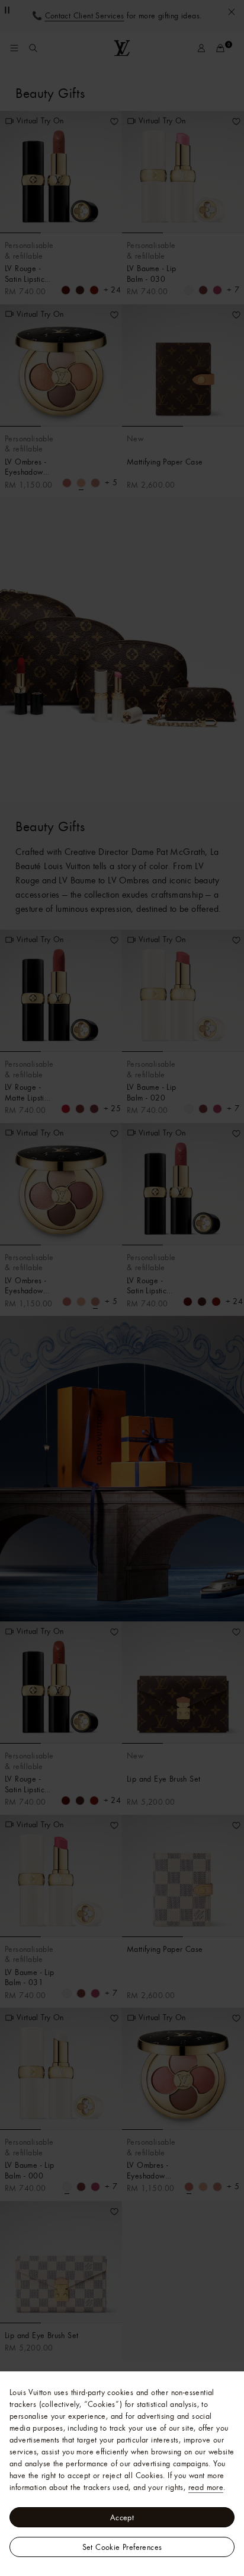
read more (206, 2487)
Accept (122, 2517)
